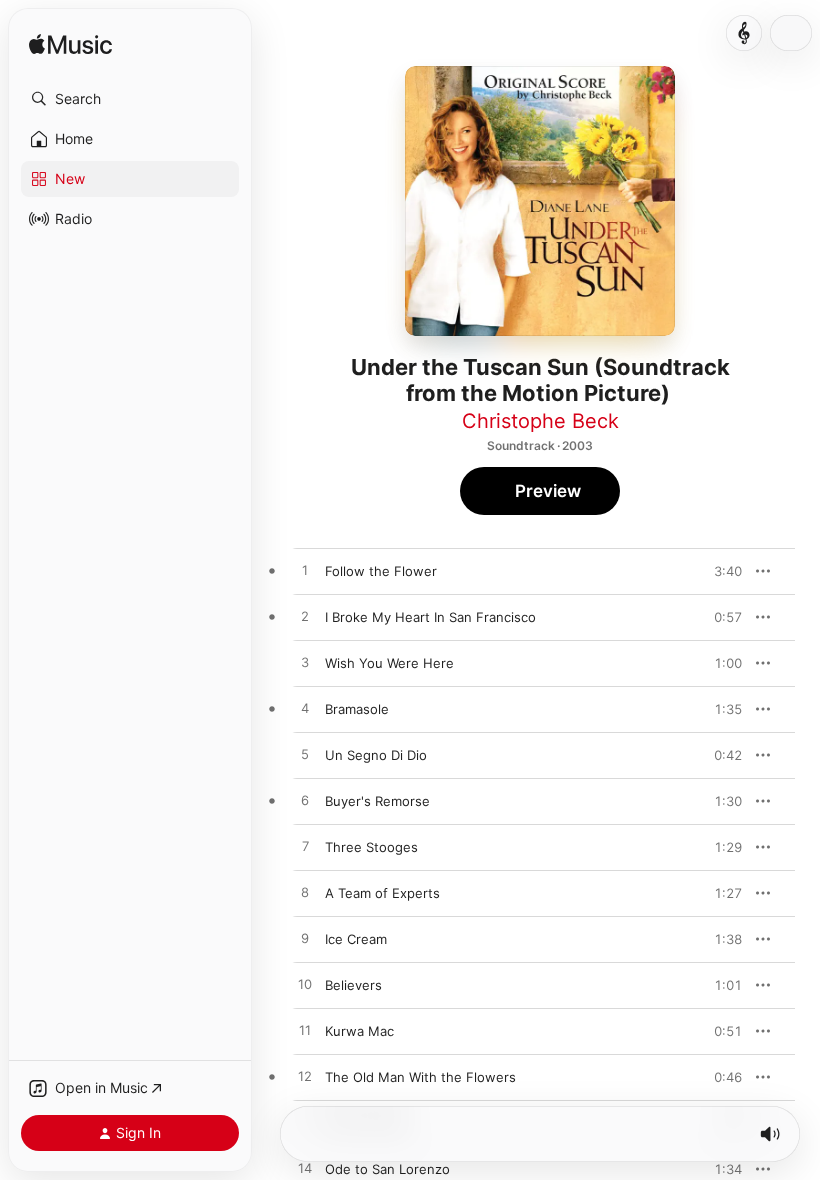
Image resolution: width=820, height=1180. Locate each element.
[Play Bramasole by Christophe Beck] (305, 709)
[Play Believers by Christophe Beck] (305, 985)
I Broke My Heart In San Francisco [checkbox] (430, 617)
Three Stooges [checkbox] (371, 847)
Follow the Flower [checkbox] (381, 571)
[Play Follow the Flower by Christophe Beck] (305, 571)
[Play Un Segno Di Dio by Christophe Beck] (305, 755)
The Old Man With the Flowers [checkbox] (420, 1077)
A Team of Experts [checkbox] (382, 893)
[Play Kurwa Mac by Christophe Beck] (305, 1031)
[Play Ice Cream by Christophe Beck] (305, 939)
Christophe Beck (540, 421)
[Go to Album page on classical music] (744, 33)
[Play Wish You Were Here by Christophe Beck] (305, 663)
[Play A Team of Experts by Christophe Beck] (305, 893)
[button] (130, 99)
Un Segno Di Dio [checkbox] (376, 755)
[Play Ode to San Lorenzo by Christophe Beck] (305, 1169)
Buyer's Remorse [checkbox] (377, 801)
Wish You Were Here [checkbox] (389, 663)
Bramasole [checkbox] (357, 709)
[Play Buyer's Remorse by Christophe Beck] (305, 801)
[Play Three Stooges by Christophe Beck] (305, 847)
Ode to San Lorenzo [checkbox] (387, 1169)
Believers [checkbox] (353, 985)
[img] (70, 45)
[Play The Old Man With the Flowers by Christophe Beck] (305, 1077)
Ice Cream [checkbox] (356, 939)
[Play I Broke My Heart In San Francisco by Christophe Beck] (305, 617)
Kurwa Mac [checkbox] (359, 1031)
